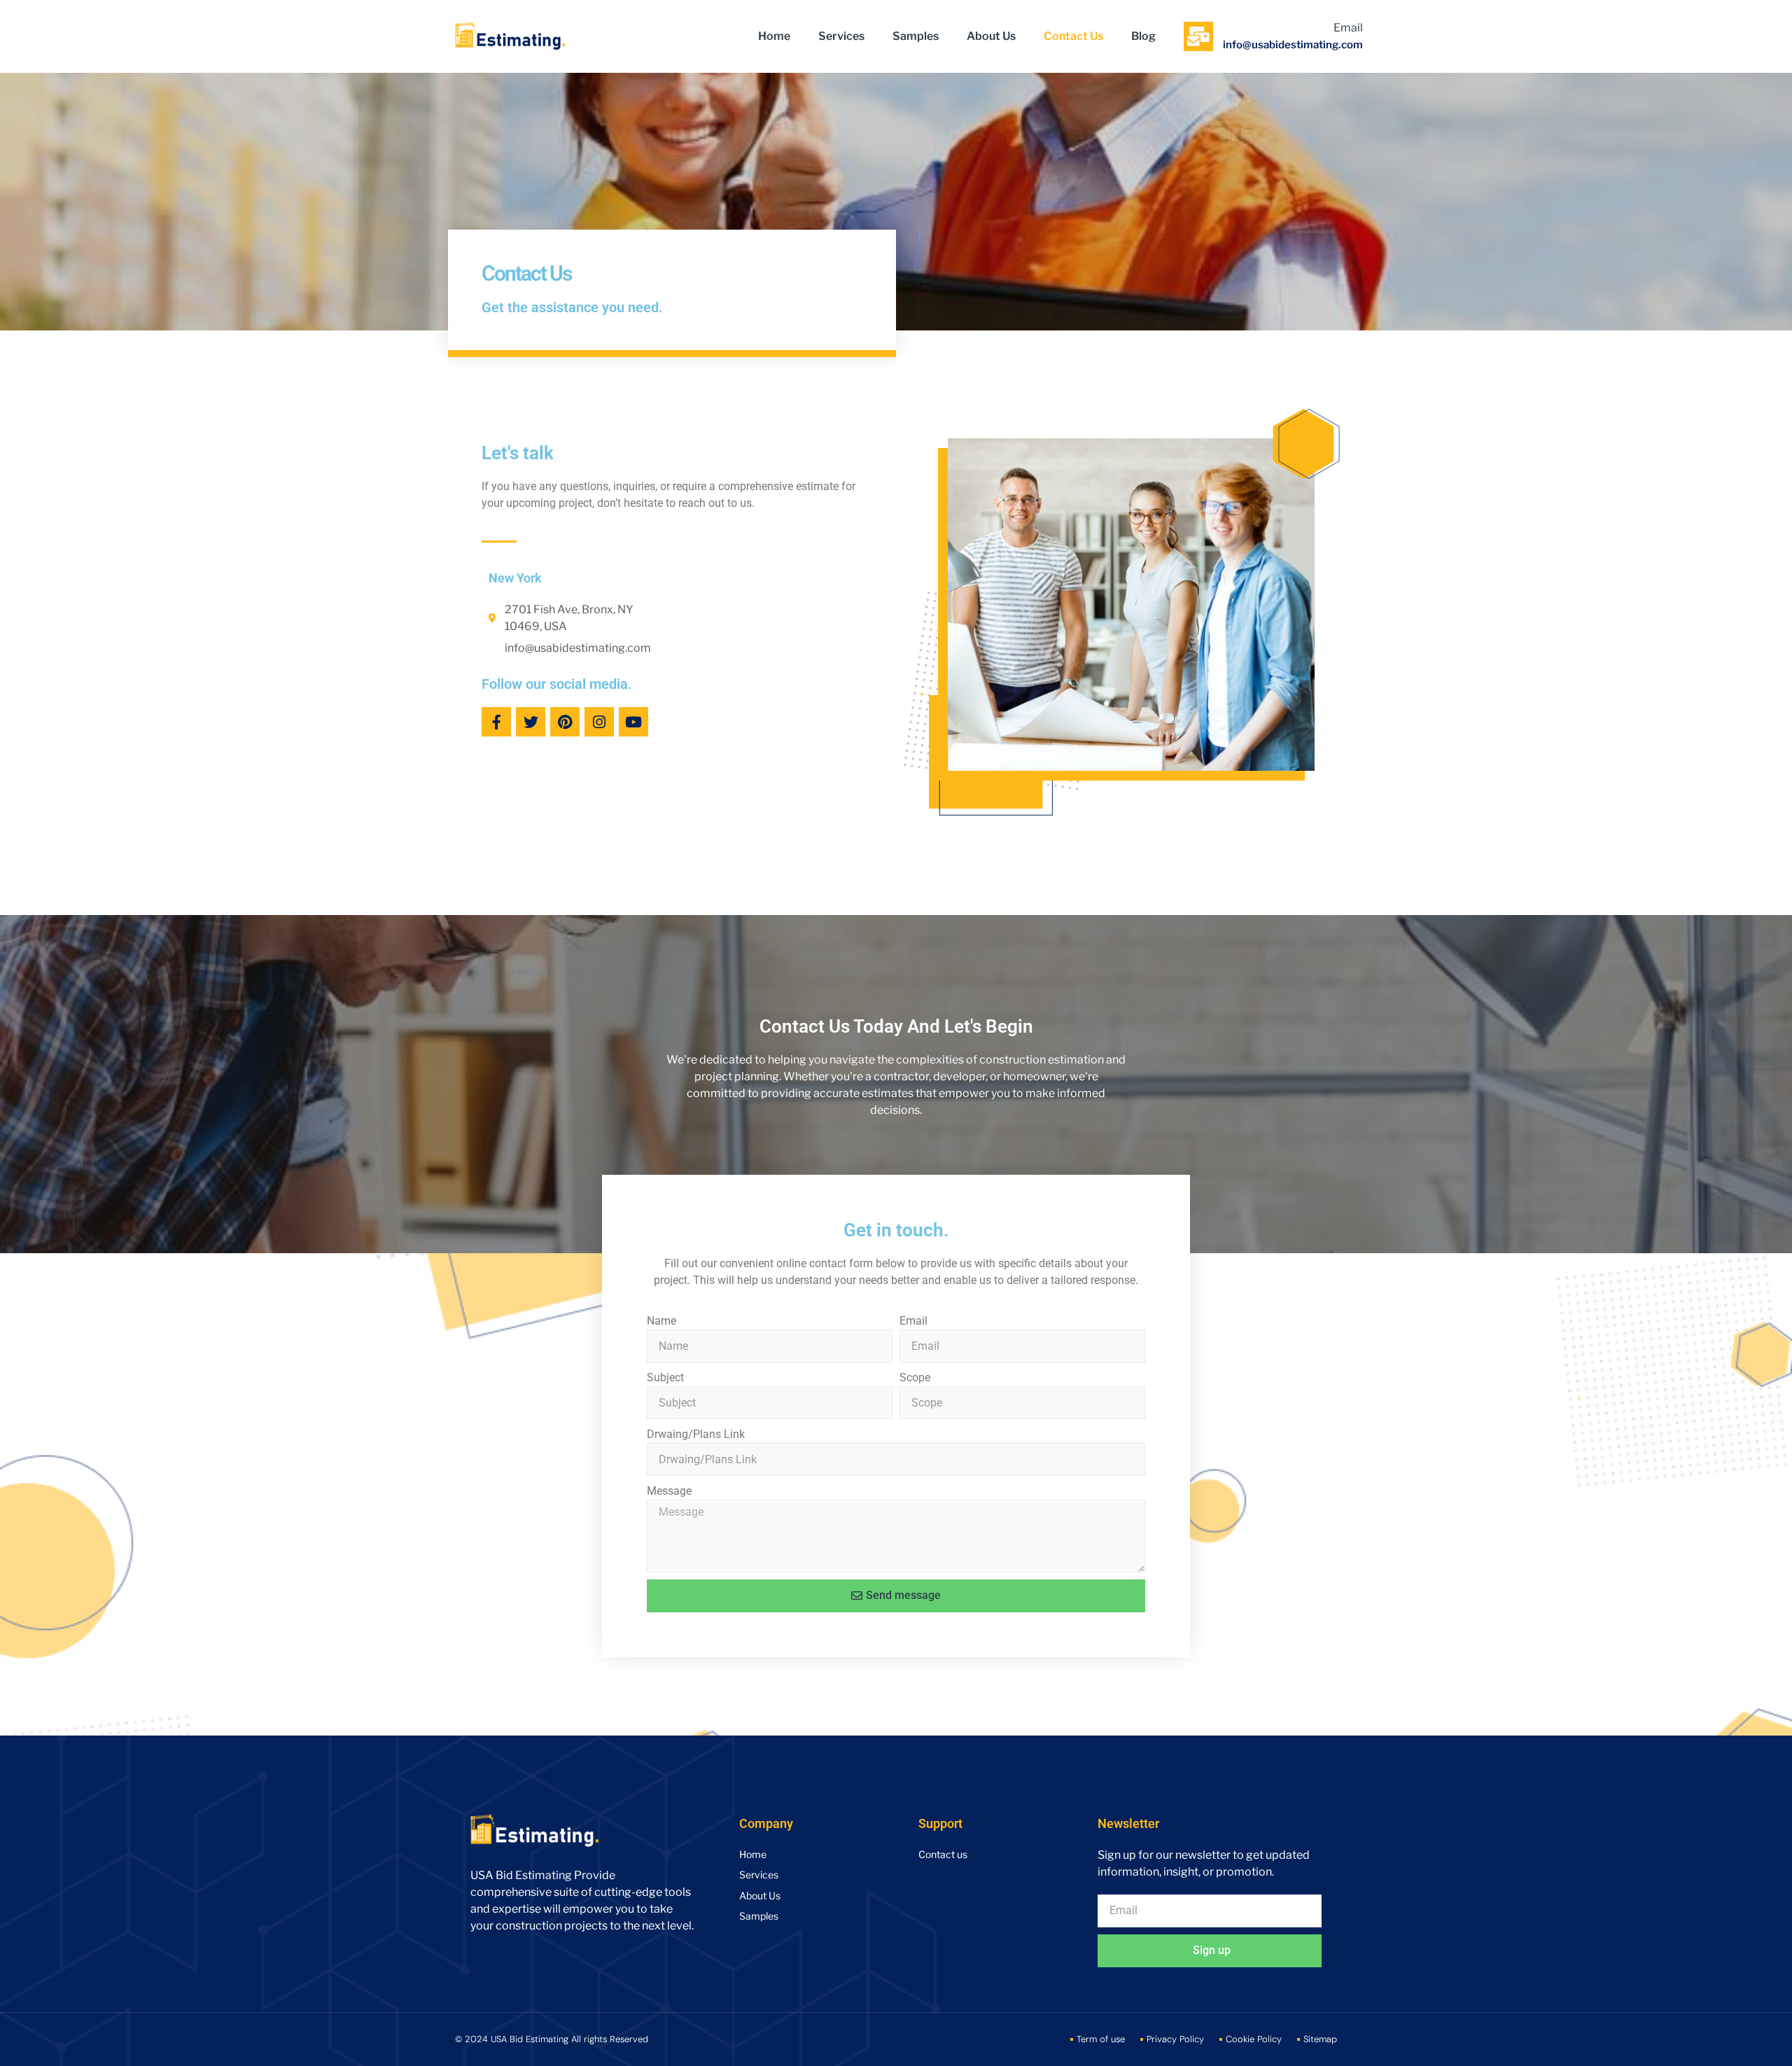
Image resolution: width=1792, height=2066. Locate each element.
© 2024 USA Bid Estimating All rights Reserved (552, 2039)
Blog (1143, 36)
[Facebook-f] (496, 722)
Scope (915, 1377)
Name (661, 1321)
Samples (916, 36)
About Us (991, 36)
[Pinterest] (565, 722)
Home (774, 36)
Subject (665, 1377)
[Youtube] (633, 722)
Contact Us (1073, 36)
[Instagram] (599, 722)
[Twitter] (531, 722)
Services (841, 36)
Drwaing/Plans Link (696, 1434)
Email (913, 1321)
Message (669, 1491)
